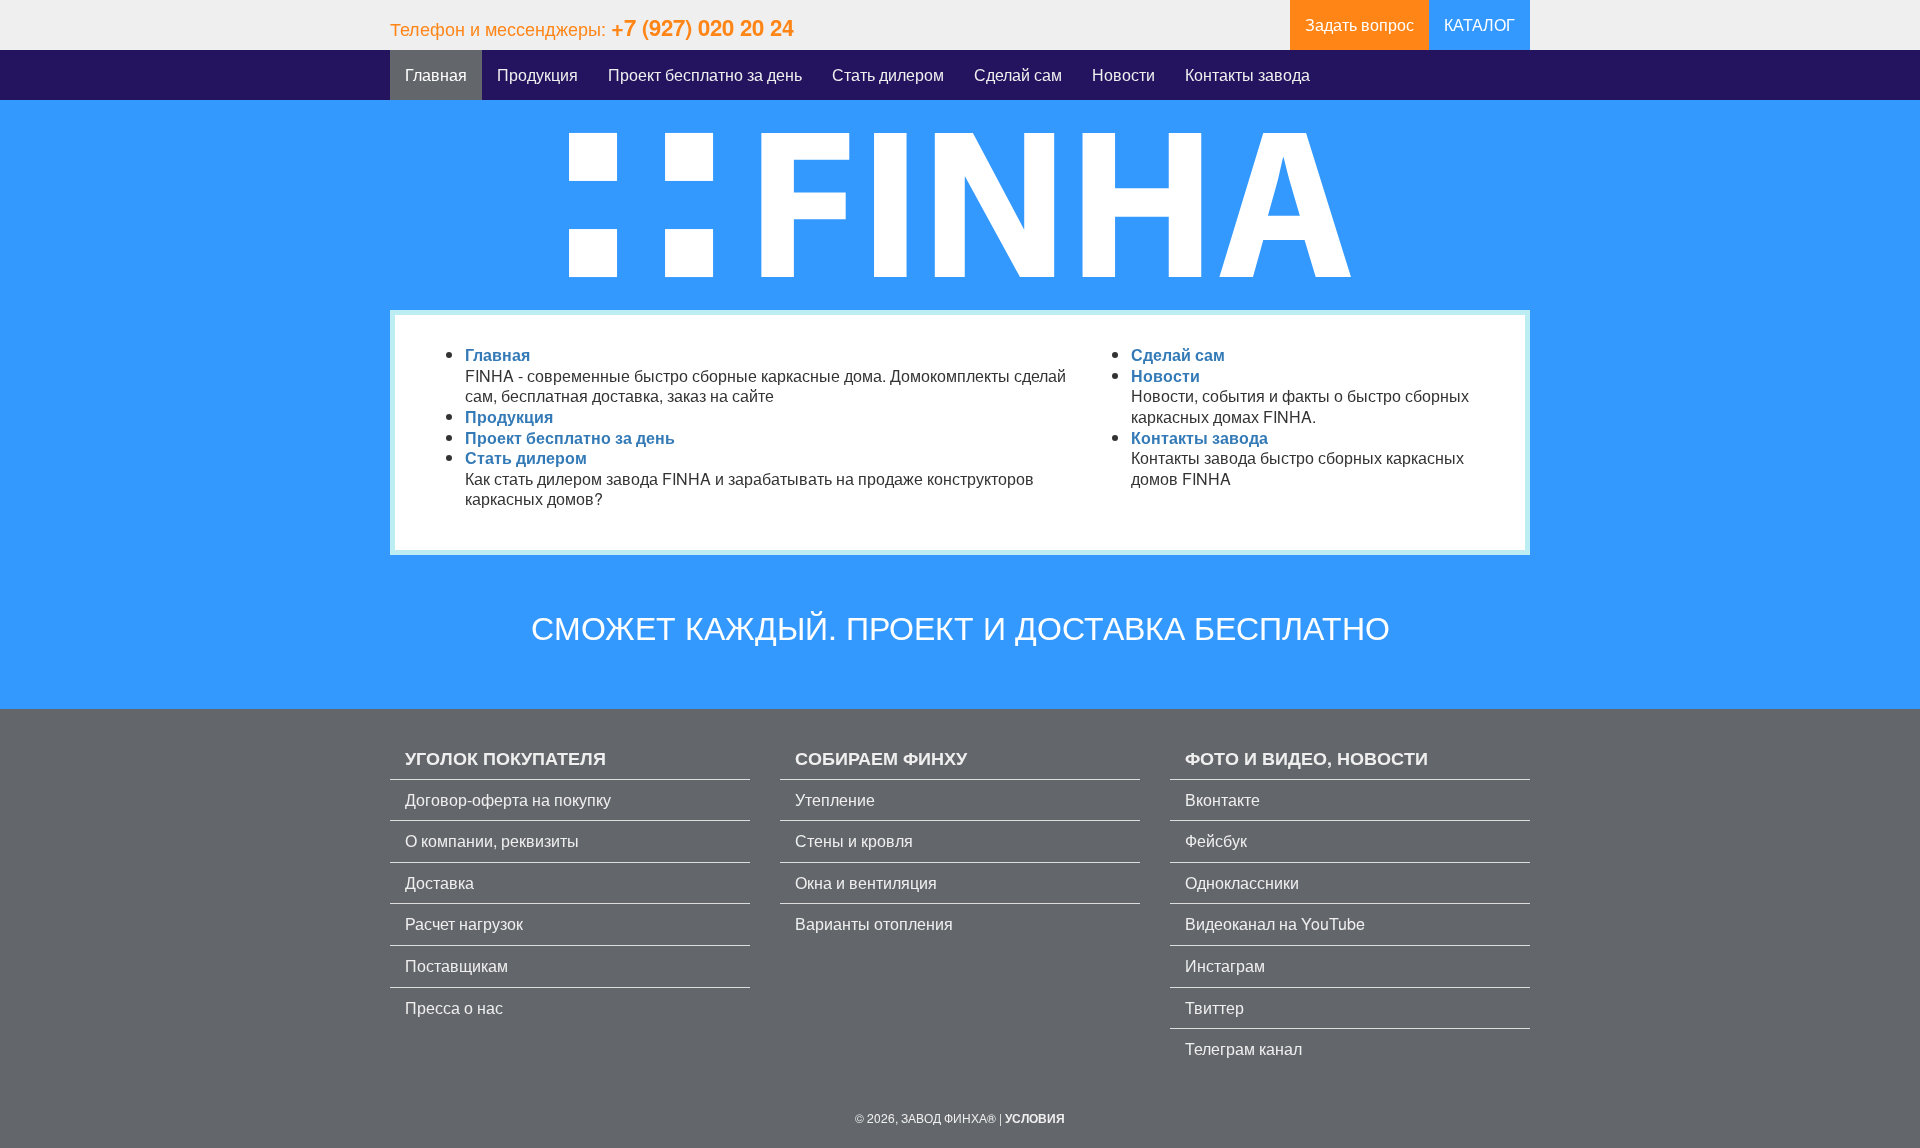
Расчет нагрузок (464, 923)
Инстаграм (1225, 965)
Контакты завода (1247, 74)
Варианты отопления (874, 923)
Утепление (835, 799)
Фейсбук (1216, 840)
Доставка (439, 882)
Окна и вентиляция (866, 882)
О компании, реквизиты (492, 840)
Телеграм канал (1243, 1048)
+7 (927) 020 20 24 (702, 27)
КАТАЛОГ (1479, 24)
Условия (1035, 1118)
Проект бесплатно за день (705, 74)
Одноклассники (1242, 882)
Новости (1123, 74)
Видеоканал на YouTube (1275, 923)
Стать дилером (888, 74)
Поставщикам (456, 965)
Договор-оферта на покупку (508, 799)
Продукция (537, 74)
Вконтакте (1222, 799)
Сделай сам (1018, 74)
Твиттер (1214, 1007)
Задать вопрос (1359, 24)
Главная (436, 74)
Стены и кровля (854, 840)
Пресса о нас (454, 1007)
